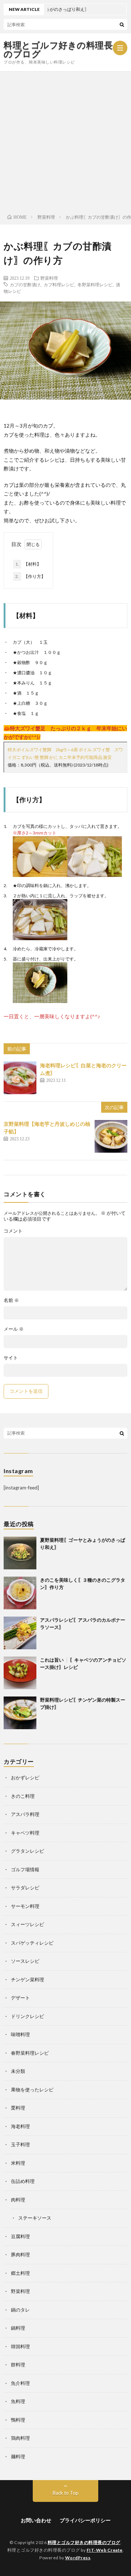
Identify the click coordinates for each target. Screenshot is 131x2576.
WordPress (78, 2558)
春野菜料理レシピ (30, 2053)
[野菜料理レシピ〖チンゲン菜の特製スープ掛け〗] (20, 1713)
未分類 (18, 2071)
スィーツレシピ (27, 1924)
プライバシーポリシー (85, 2520)
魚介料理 (20, 2383)
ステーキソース (35, 2218)
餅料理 (18, 2365)
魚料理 (18, 2401)
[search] (122, 24)
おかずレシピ (25, 1778)
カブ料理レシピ (59, 284)
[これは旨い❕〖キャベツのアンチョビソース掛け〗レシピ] (20, 1673)
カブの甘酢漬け (25, 284)
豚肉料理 (20, 2254)
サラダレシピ (25, 1888)
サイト (11, 1358)
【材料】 (28, 564)
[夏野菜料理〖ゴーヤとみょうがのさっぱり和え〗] (20, 1553)
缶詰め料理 (23, 2181)
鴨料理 (18, 2420)
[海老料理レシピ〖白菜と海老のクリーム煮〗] (20, 1078)
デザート (20, 1998)
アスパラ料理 (25, 1814)
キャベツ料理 (25, 1833)
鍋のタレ (20, 2310)
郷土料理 (20, 2273)
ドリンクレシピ (27, 2016)
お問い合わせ (36, 2520)
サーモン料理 (25, 1906)
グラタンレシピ (27, 1851)
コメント (13, 1231)
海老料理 (20, 2126)
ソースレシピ (25, 1961)
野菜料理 (49, 278)
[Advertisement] (65, 141)
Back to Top (66, 2493)
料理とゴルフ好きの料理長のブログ (58, 49)
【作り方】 (30, 576)
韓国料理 (20, 2346)
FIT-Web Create (105, 2550)
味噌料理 (20, 2034)
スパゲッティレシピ (32, 1943)
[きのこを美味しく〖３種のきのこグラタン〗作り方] (20, 1593)
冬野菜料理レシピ (95, 284)
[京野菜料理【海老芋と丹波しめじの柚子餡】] (111, 1136)
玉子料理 (20, 2144)
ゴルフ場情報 (25, 1869)
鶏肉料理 (20, 2438)
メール (14, 1329)
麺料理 (18, 2456)
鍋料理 (18, 2328)
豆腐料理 (20, 2236)
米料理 (18, 2163)
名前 (11, 1300)
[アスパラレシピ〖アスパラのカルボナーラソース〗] (20, 1633)
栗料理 (18, 2108)
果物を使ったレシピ (32, 2090)
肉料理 (18, 2200)
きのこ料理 (23, 1796)
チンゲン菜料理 (27, 1979)
